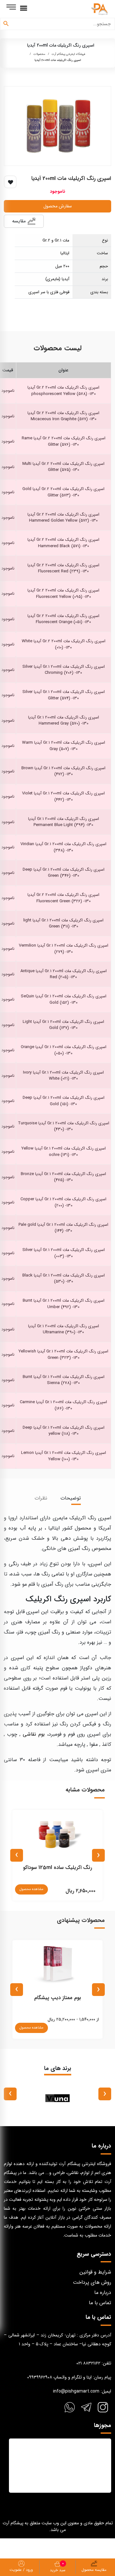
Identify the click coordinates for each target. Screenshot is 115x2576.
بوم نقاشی (34, 1734)
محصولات (39, 54)
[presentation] (98, 1855)
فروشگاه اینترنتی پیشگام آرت (69, 54)
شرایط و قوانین (95, 2272)
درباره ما (103, 2293)
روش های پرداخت (92, 2282)
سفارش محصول (58, 206)
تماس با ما (100, 2303)
